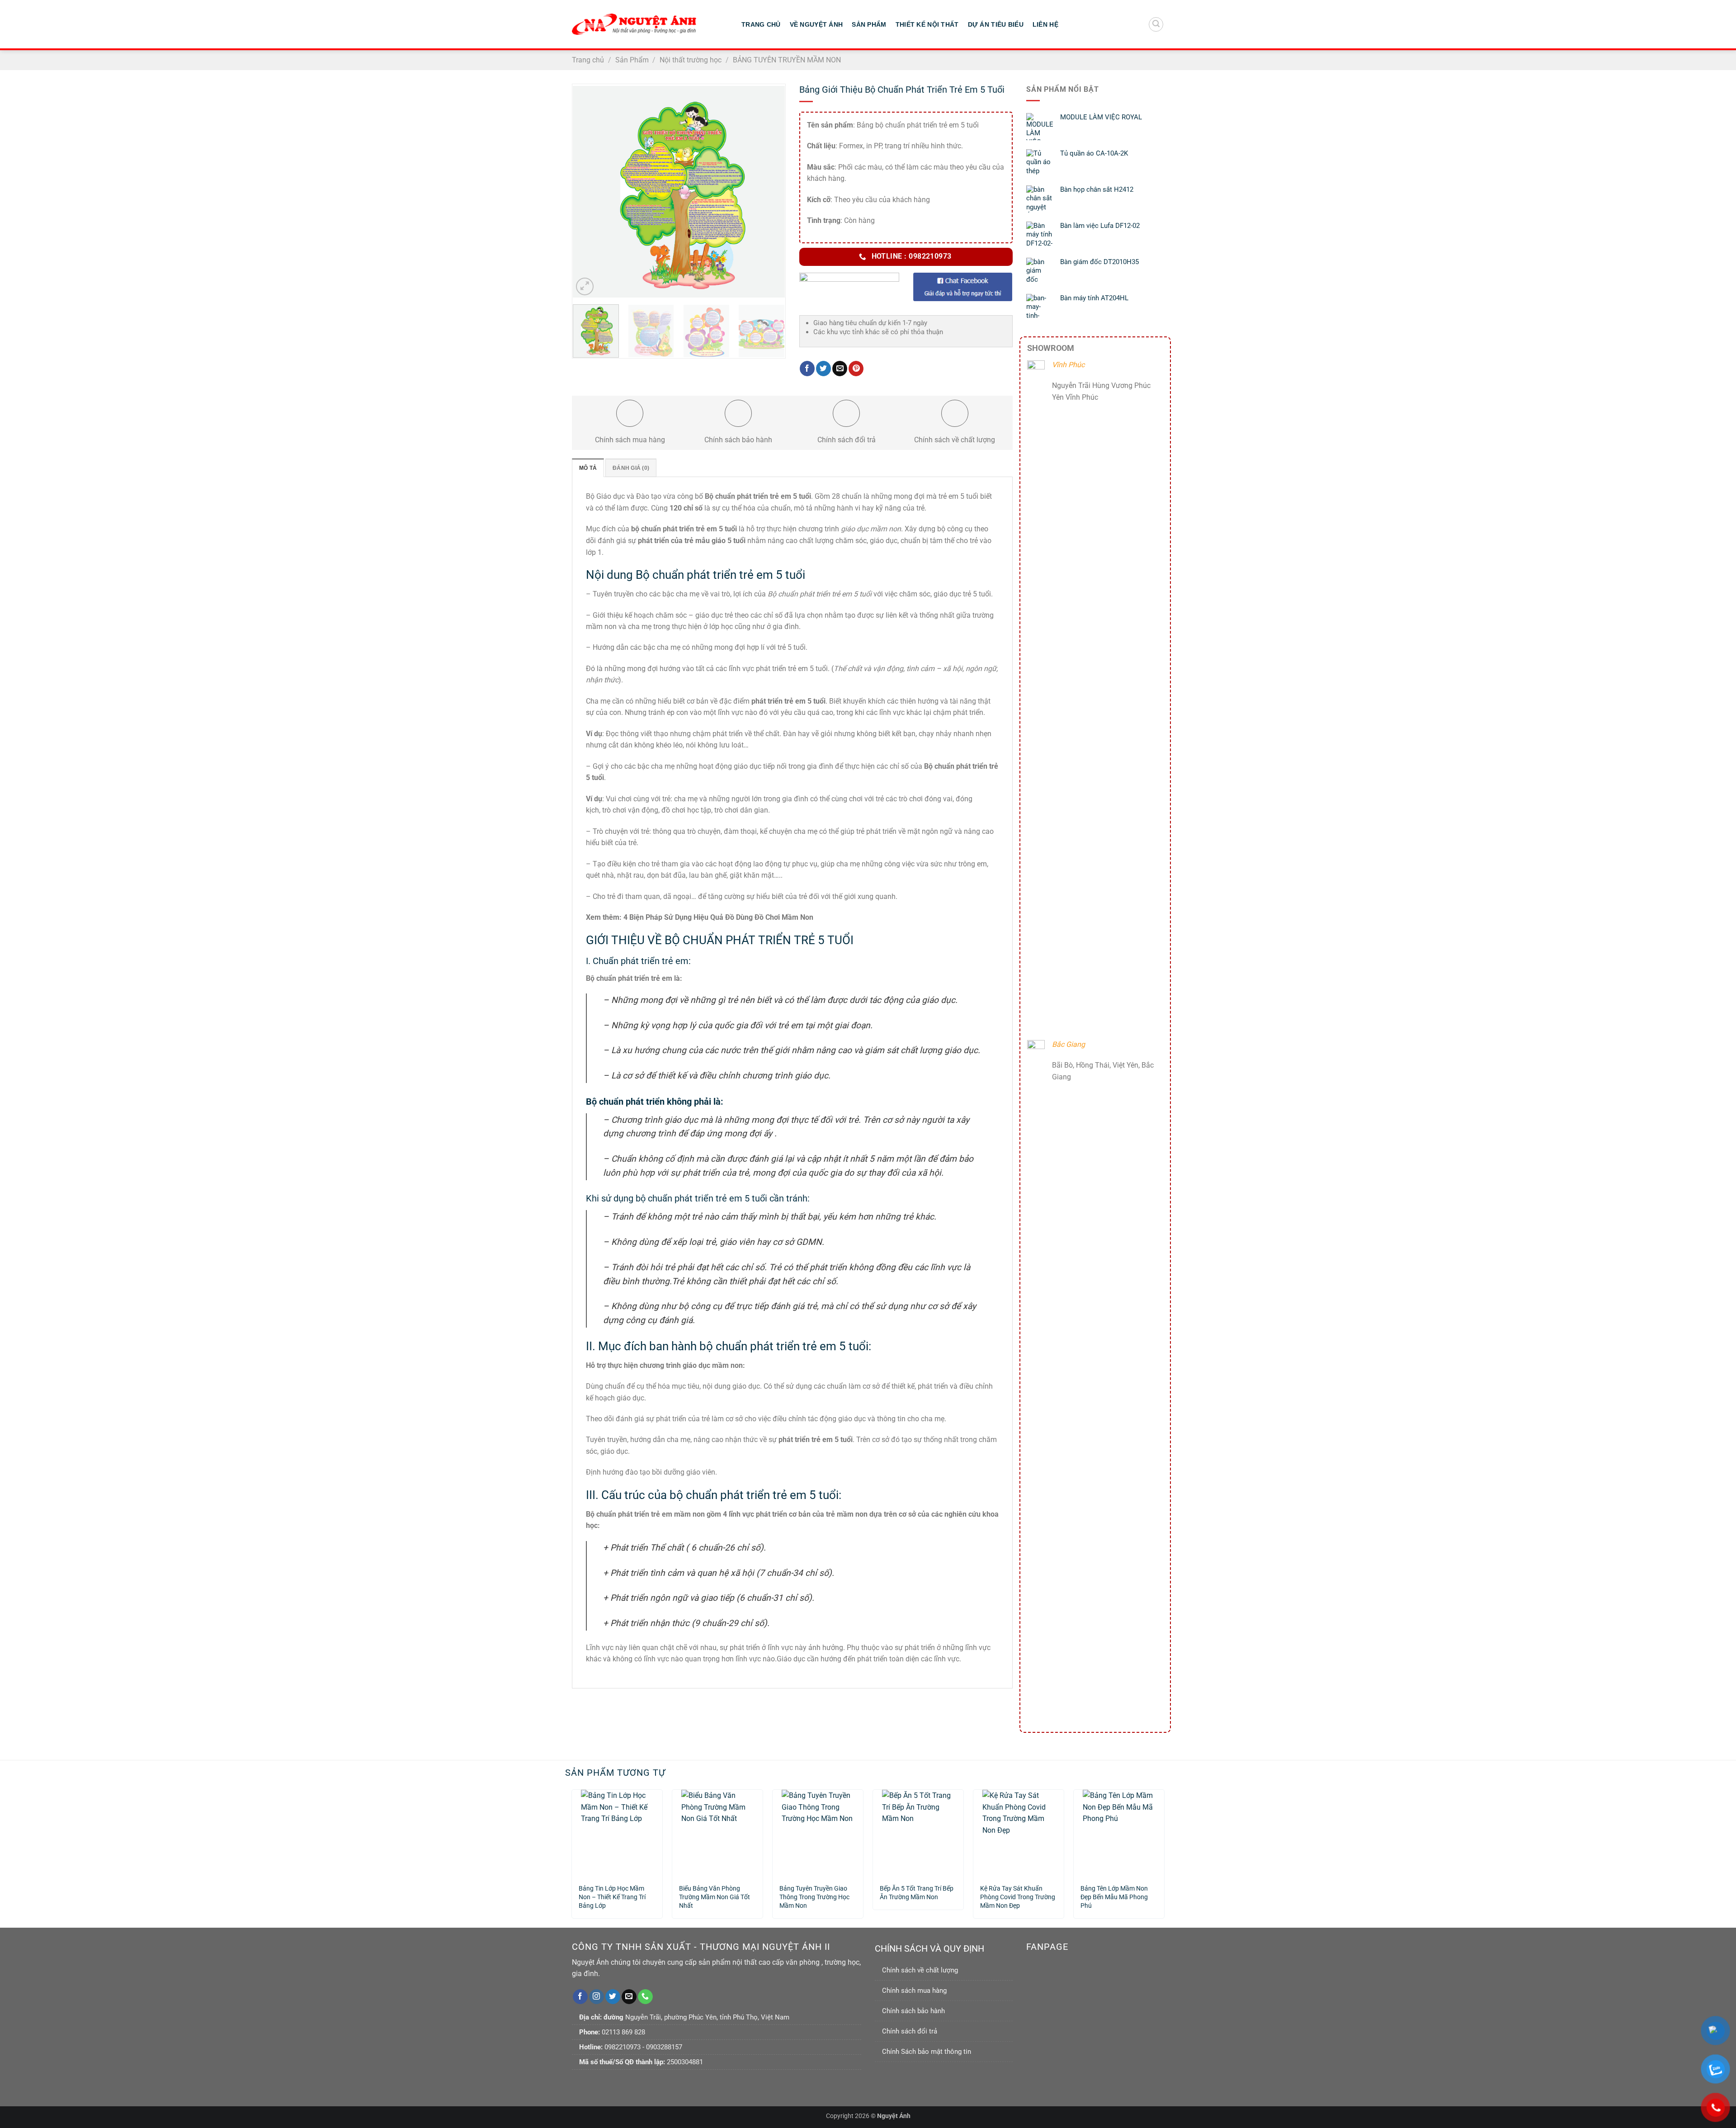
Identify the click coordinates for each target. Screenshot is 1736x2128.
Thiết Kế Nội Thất (927, 24)
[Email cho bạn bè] (840, 369)
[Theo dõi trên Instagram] (597, 1997)
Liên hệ (1045, 24)
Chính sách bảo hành (913, 2011)
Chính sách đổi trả (910, 2031)
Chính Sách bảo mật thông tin (927, 2052)
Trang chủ (588, 60)
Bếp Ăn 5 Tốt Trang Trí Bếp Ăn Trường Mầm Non (917, 1893)
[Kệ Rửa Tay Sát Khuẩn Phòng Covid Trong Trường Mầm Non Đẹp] (1019, 1833)
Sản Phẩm (869, 24)
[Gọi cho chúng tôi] (645, 1997)
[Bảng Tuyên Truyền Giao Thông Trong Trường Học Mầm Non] (818, 1833)
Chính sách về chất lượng (920, 1970)
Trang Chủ (761, 24)
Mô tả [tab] (588, 468)
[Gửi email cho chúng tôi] (629, 1997)
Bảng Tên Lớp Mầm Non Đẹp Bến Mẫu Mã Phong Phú (1114, 1893)
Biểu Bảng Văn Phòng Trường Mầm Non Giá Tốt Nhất (715, 1893)
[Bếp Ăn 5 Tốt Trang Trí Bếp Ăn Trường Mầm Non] (918, 1833)
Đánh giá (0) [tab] (631, 468)
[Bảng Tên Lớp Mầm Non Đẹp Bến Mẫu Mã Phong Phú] (1119, 1833)
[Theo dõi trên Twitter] (613, 1997)
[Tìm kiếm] (1156, 24)
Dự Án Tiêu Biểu (996, 24)
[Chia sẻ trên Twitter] (823, 369)
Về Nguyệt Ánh (816, 24)
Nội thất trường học (691, 60)
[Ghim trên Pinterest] (856, 369)
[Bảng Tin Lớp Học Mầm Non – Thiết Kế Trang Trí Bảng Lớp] (617, 1833)
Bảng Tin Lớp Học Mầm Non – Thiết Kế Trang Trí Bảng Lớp (612, 1893)
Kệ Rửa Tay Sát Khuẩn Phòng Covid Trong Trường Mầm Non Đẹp (1018, 1893)
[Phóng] (585, 286)
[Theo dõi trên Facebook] (580, 1997)
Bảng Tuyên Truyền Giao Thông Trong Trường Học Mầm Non (814, 1893)
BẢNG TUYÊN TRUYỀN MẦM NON (787, 60)
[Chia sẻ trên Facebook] (807, 369)
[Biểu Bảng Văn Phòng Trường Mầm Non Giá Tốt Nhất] (717, 1833)
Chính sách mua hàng (914, 1991)
